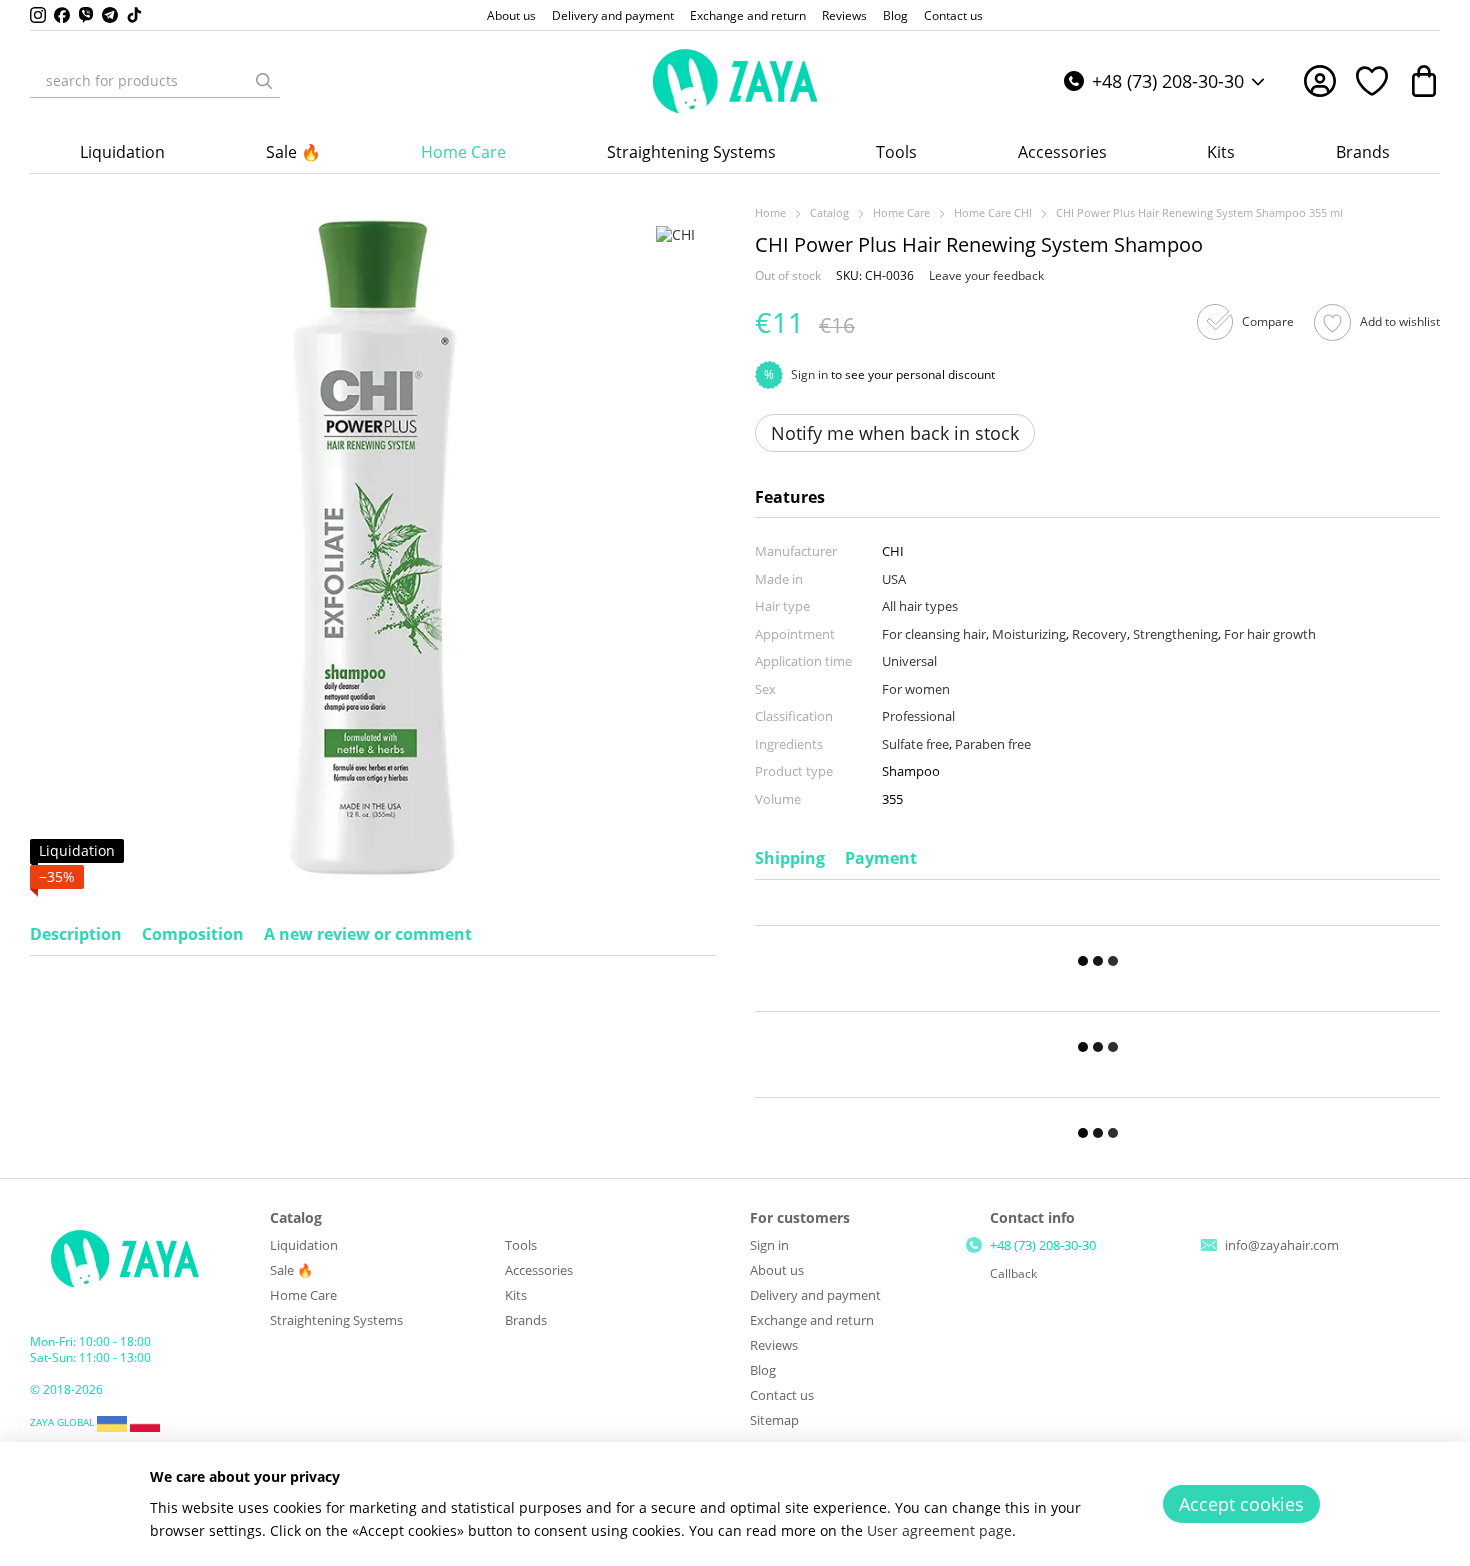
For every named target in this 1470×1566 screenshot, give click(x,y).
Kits (1221, 152)
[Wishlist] (1372, 81)
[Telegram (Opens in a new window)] (110, 15)
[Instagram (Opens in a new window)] (38, 15)
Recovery (1099, 634)
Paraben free (993, 744)
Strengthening (1175, 634)
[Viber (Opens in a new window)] (86, 15)
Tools (896, 152)
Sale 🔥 (293, 152)
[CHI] (675, 233)
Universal (909, 661)
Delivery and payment (613, 15)
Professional (918, 716)
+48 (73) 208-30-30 (1168, 81)
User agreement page (939, 1530)
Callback (1013, 1274)
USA (894, 579)
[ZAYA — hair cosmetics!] (125, 1257)
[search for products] (264, 81)
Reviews (844, 15)
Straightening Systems (691, 152)
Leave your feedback (986, 275)
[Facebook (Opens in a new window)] (62, 15)
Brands (1363, 152)
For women (916, 689)
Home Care (463, 152)
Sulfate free (915, 744)
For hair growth (1270, 634)
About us (511, 15)
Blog (895, 15)
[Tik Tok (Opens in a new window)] (134, 15)
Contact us (953, 15)
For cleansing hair (934, 634)
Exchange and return (748, 15)
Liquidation (122, 152)
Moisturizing (1029, 634)
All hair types (920, 606)
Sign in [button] (809, 374)
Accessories (1062, 152)
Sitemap (774, 1420)
